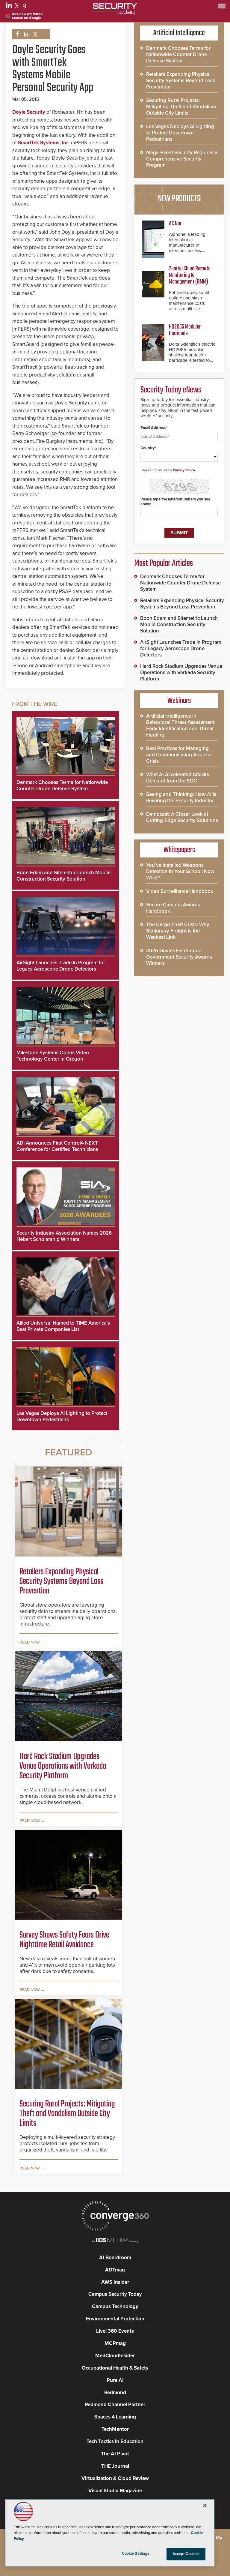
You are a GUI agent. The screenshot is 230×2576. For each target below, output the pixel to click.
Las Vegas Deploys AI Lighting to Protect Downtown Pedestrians (62, 1416)
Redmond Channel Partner (115, 2405)
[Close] (205, 2505)
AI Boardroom (115, 2258)
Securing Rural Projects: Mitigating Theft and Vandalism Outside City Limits (67, 2114)
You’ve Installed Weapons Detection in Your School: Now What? (180, 871)
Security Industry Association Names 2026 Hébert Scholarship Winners (64, 1236)
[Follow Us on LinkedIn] (10, 7)
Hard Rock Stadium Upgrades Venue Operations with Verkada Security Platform (63, 1766)
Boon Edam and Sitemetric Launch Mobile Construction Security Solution (63, 876)
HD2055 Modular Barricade (185, 330)
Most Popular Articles (164, 563)
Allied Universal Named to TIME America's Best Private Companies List (63, 1326)
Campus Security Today (115, 2294)
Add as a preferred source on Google (27, 16)
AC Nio (175, 224)
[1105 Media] (115, 2241)
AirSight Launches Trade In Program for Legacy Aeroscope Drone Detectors (61, 966)
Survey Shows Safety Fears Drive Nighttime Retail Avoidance (64, 1940)
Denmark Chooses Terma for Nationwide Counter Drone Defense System (62, 785)
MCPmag (115, 2343)
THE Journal (115, 2466)
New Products (179, 199)
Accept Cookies (186, 2554)
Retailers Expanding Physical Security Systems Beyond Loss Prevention (61, 1581)
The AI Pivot (115, 2454)
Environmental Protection (115, 2319)
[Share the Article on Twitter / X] (34, 34)
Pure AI (115, 2380)
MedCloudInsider (115, 2356)
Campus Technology (115, 2306)
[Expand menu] (222, 7)
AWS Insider (115, 2282)
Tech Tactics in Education (115, 2441)
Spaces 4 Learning (115, 2417)
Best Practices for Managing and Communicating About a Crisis (178, 755)
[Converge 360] (115, 2217)
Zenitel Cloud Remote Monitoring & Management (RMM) (190, 275)
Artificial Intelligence (179, 33)
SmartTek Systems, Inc (43, 143)
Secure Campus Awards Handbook (173, 908)
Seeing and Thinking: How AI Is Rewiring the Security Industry (181, 797)
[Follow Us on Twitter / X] (18, 7)
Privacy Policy (184, 470)
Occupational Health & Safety (115, 2368)
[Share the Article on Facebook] (16, 34)
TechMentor (115, 2429)
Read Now (30, 1642)
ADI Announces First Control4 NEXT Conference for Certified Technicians (57, 1146)
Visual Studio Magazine (115, 2491)
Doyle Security (29, 112)
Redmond (115, 2393)
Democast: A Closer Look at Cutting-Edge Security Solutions (182, 817)
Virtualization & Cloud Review (115, 2478)
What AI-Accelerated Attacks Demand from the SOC (178, 778)
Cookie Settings (136, 2553)
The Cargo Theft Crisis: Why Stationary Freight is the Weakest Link (178, 931)
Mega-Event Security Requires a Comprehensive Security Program (182, 159)
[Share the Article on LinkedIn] (25, 34)
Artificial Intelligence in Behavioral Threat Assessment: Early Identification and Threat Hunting (181, 725)
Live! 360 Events (115, 2331)
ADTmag (115, 2270)
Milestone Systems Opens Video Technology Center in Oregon (53, 1056)
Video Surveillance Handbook (180, 891)
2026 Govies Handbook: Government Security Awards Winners (179, 957)
